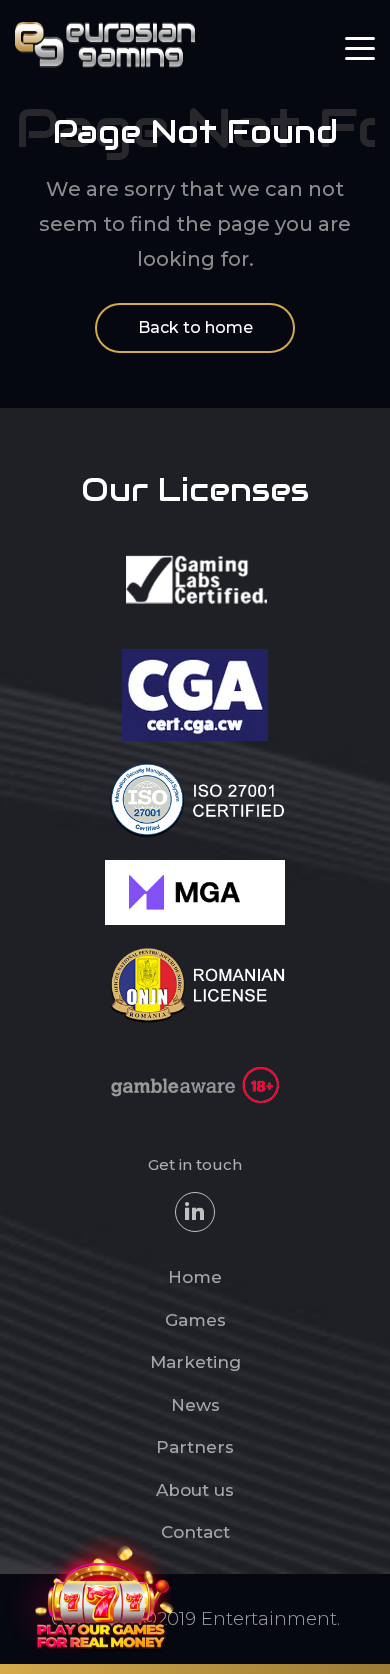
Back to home (195, 327)
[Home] (105, 43)
